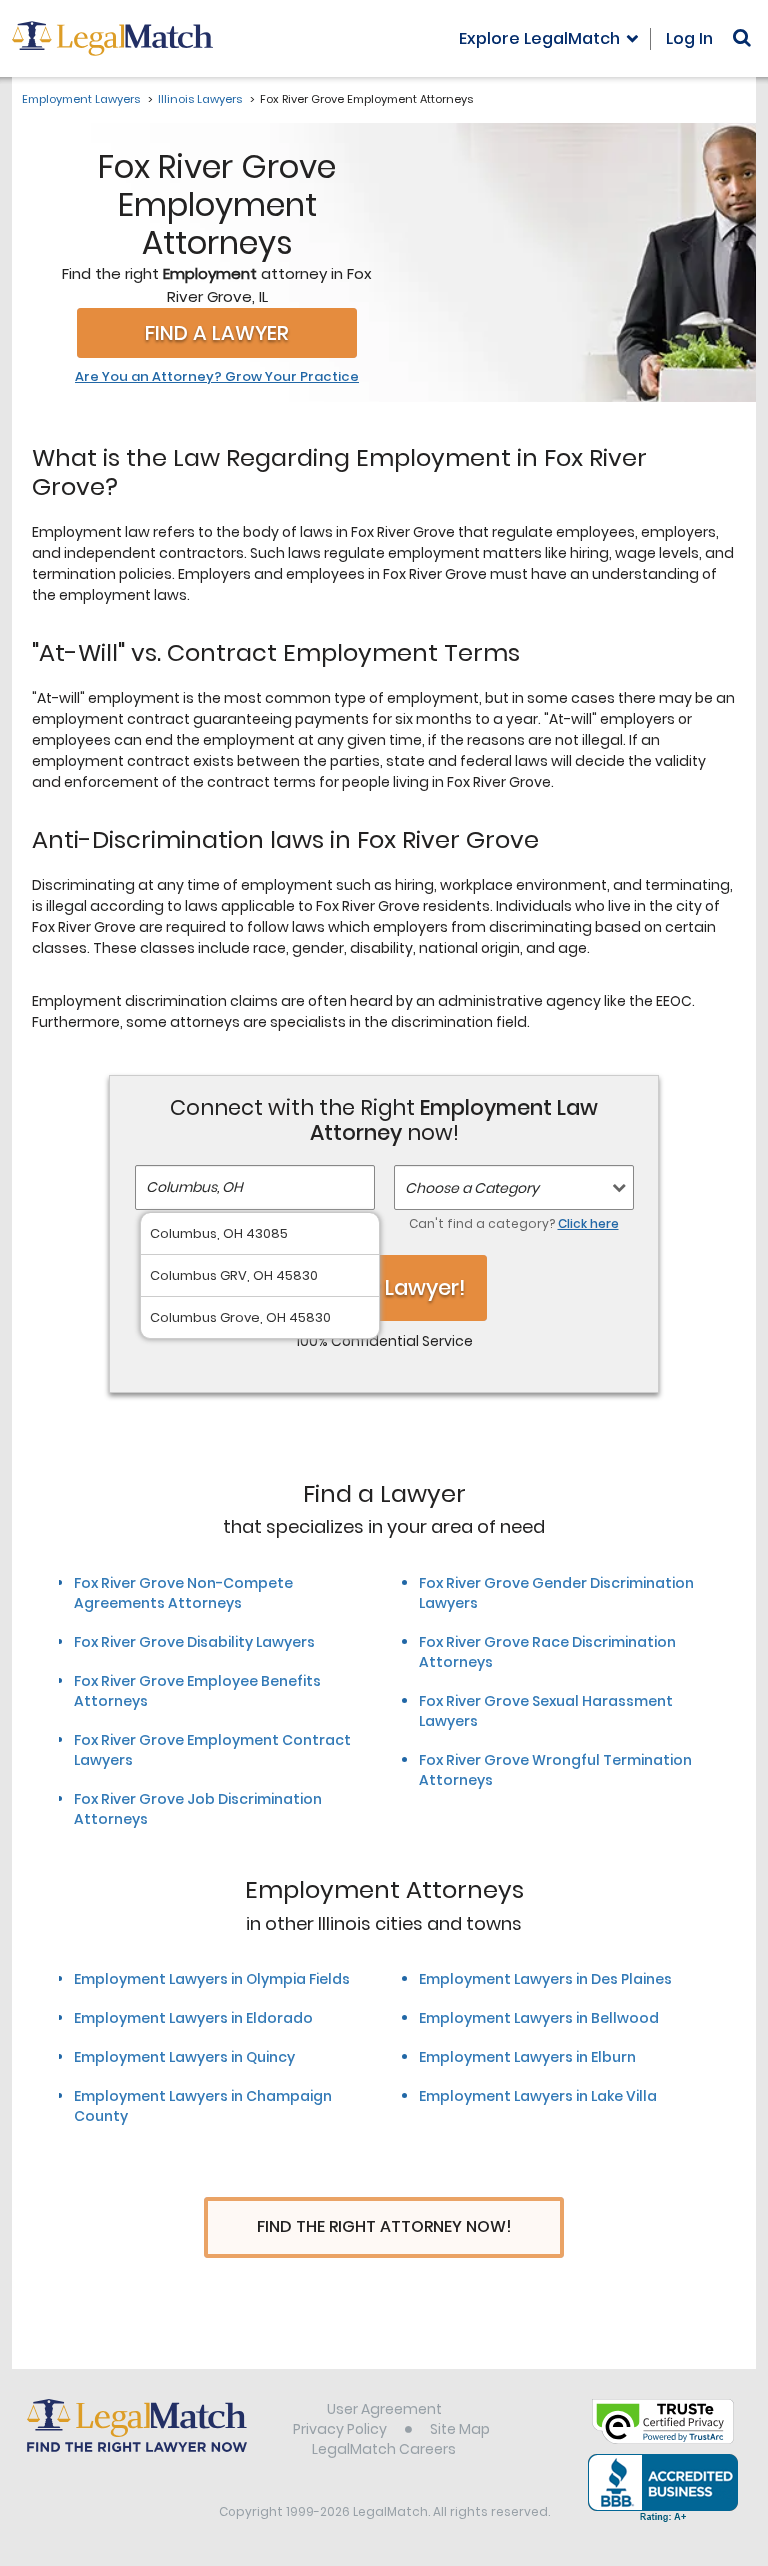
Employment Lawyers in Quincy (184, 2057)
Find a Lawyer (217, 333)
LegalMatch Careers (384, 2449)
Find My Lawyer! (384, 1287)
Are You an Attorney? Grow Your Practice (217, 377)
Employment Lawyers (81, 99)
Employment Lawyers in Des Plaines (545, 1979)
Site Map (460, 2429)
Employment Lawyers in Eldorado (193, 2018)
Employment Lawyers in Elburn (527, 2057)
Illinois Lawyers (200, 99)
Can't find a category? (514, 1223)
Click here (588, 1223)
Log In (689, 38)
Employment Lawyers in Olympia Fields (212, 1979)
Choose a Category (472, 1188)
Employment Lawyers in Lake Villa (538, 2096)
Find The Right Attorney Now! (384, 2226)
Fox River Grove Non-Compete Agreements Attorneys (183, 1593)
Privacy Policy (340, 2429)
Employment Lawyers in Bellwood (539, 2018)
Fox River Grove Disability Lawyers (194, 1642)
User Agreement (384, 2409)
